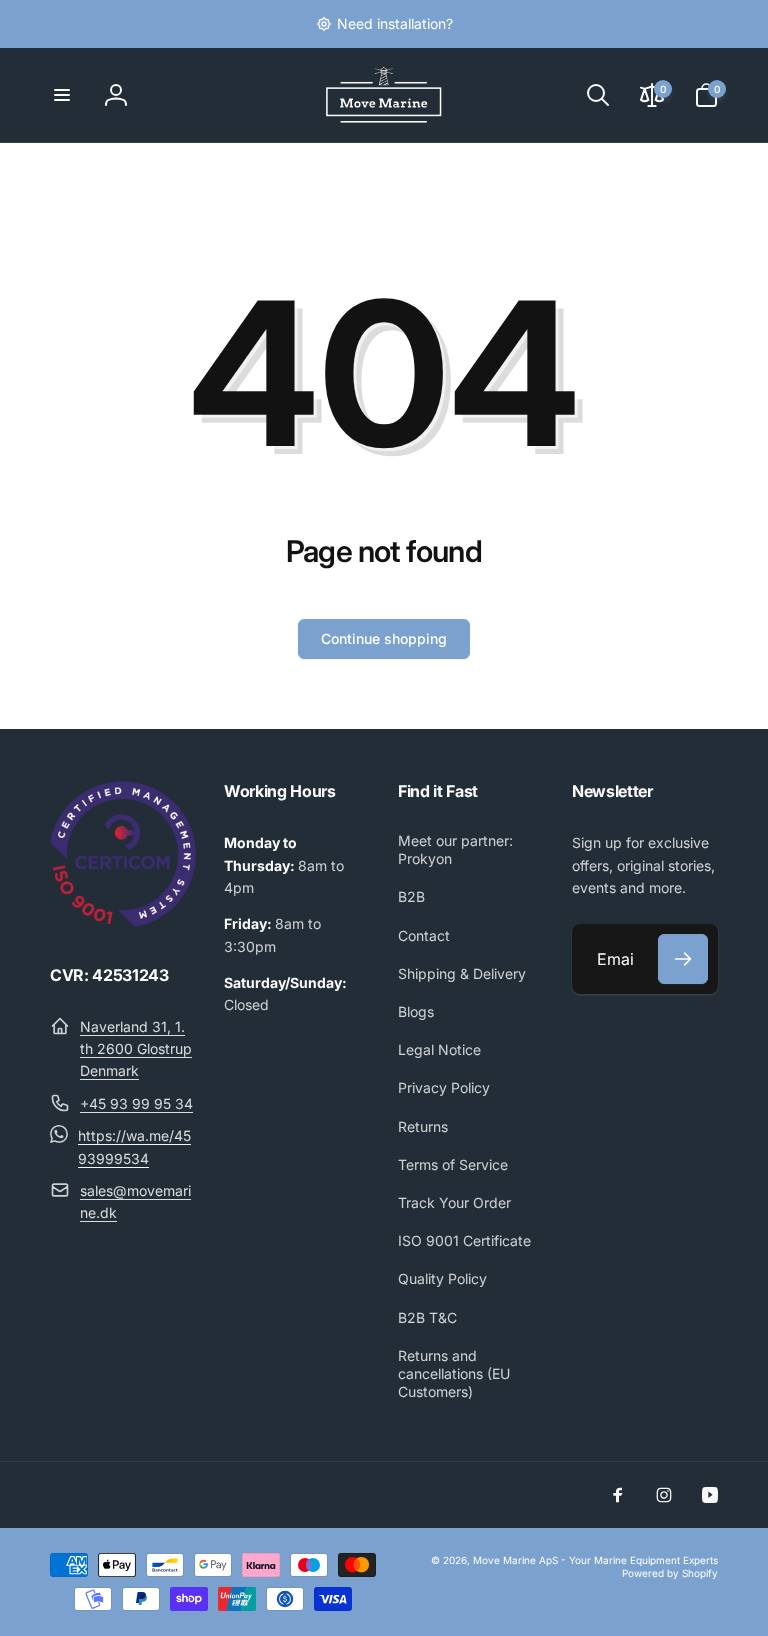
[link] (384, 24)
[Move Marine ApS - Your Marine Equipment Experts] (123, 921)
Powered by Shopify (670, 1573)
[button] (62, 95)
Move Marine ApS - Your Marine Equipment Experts (595, 1560)
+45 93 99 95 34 (136, 1103)
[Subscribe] (683, 959)
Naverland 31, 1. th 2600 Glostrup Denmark (136, 1049)
